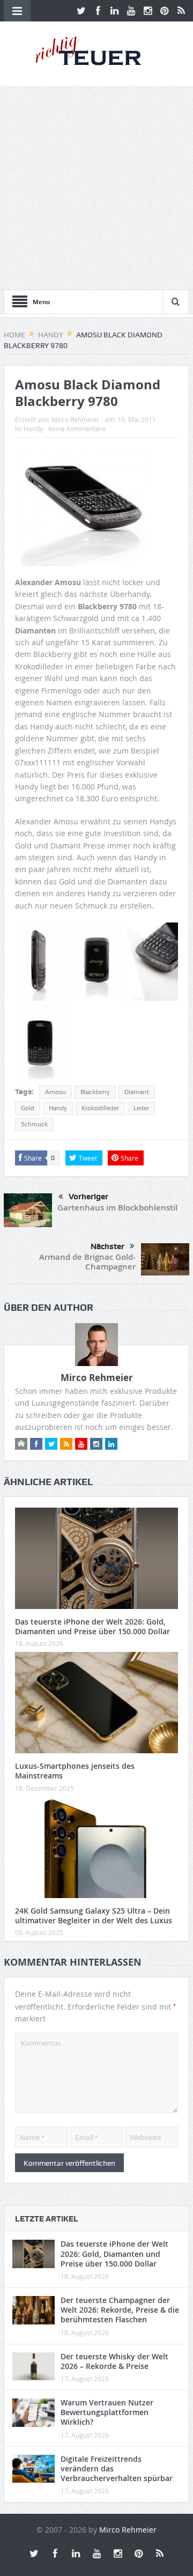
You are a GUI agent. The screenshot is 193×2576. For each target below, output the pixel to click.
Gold (28, 1108)
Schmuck (34, 1124)
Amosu (55, 1092)
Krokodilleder (100, 1108)
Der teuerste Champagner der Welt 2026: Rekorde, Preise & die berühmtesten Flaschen (120, 2310)
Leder (141, 1108)
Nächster (107, 1246)
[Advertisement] (96, 188)
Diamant (137, 1092)
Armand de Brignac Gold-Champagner (87, 1262)
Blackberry (95, 1092)
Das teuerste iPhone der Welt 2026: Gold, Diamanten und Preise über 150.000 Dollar (92, 1626)
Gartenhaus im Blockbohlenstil (117, 1208)
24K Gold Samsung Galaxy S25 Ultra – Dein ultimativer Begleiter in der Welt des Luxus (94, 1916)
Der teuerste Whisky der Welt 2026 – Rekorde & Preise (114, 2361)
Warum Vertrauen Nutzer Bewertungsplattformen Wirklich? (107, 2412)
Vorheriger (88, 1197)
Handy (33, 429)
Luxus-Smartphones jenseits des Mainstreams (75, 1771)
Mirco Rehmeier (75, 419)
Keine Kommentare (77, 429)
